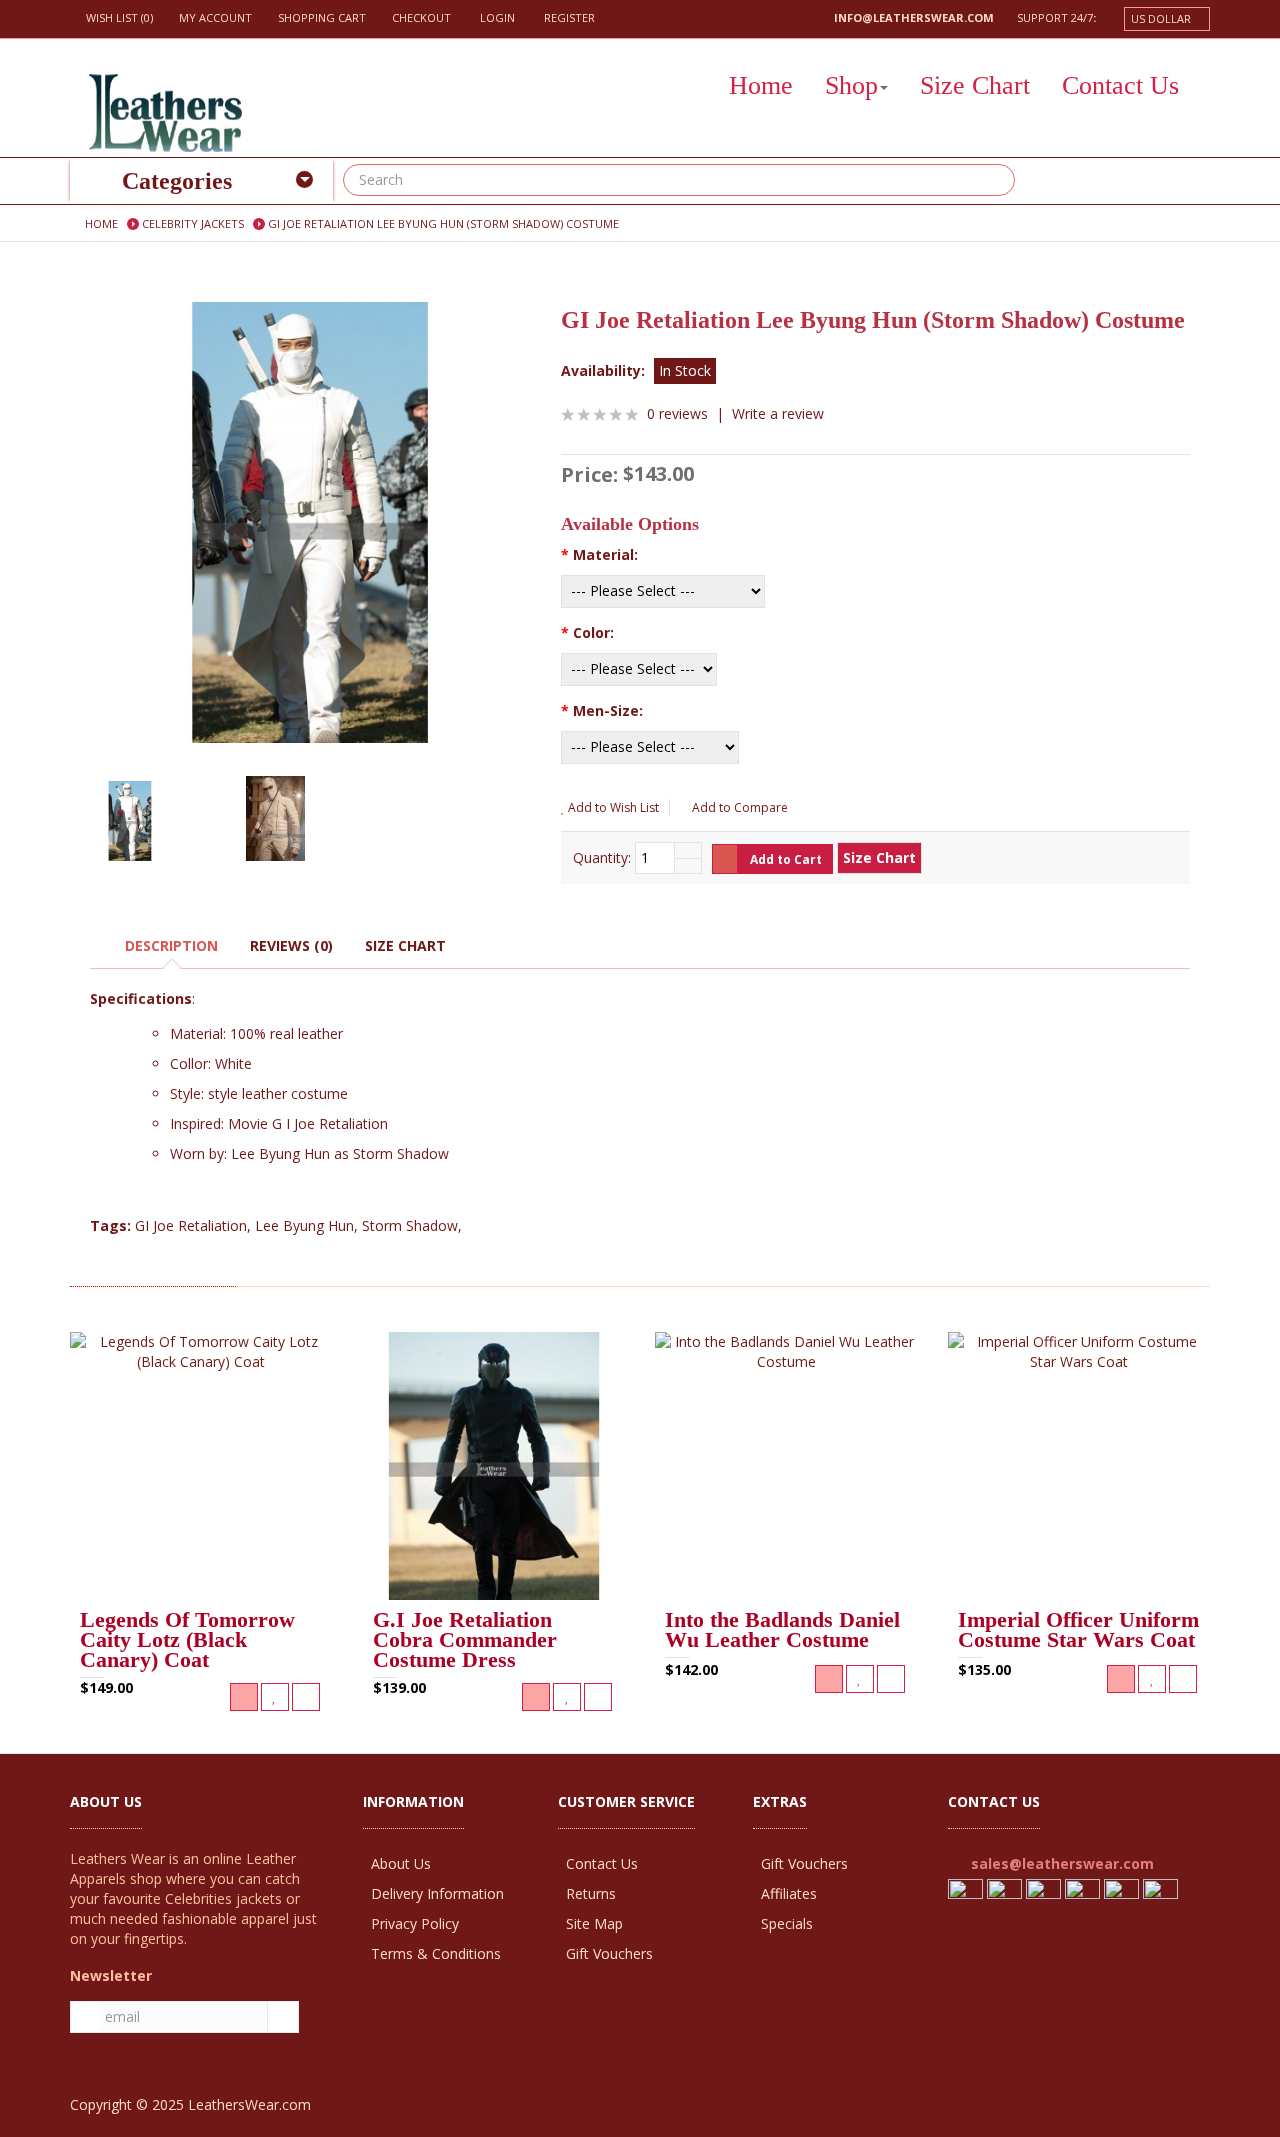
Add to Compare (738, 807)
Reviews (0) (291, 945)
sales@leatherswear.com (1062, 1863)
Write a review (778, 413)
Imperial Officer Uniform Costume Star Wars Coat (1078, 1631)
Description (171, 945)
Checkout (421, 17)
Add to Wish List (612, 807)
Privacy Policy (415, 1923)
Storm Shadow (410, 1225)
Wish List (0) (119, 17)
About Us (401, 1863)
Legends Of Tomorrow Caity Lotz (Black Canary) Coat (187, 1641)
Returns (591, 1893)
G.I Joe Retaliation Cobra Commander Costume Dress (465, 1641)
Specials (787, 1923)
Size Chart (405, 945)
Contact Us (602, 1863)
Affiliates (789, 1893)
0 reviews (677, 413)
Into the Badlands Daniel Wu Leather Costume (782, 1631)
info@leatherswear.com (914, 17)
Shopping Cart (322, 17)
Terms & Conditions (436, 1953)
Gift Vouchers (609, 1953)
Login (496, 17)
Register (568, 17)
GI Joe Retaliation (191, 1225)
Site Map (594, 1923)
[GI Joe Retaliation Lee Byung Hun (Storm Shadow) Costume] (310, 522)
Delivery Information (437, 1893)
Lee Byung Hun (304, 1225)
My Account (215, 17)
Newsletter (111, 1975)
